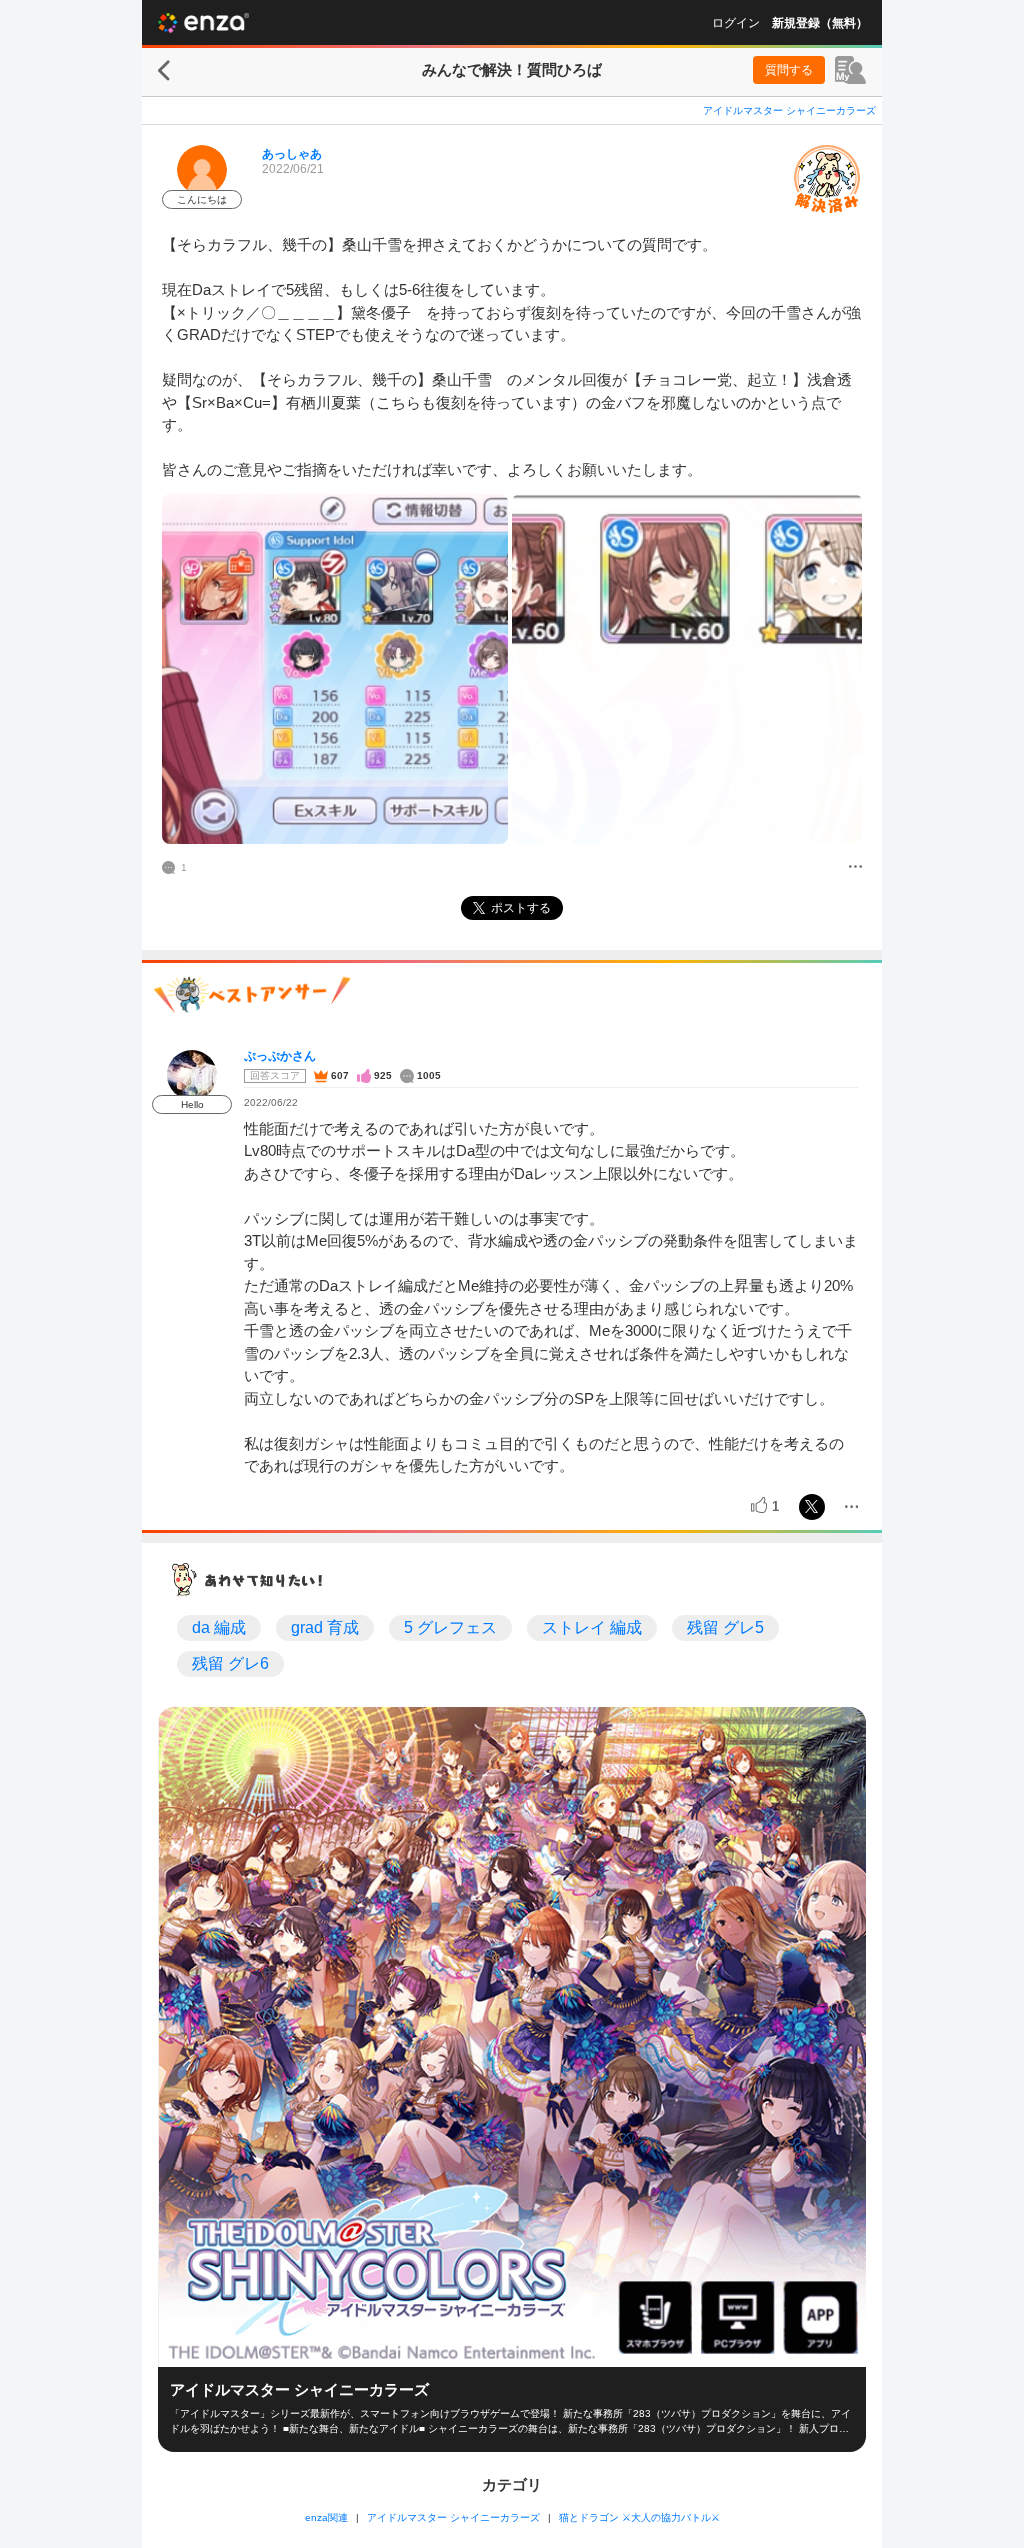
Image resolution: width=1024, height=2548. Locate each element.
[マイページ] (850, 70)
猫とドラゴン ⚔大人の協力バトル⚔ (639, 2517)
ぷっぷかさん (280, 1056)
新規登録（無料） (820, 23)
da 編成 (219, 1627)
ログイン (736, 23)
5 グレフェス (450, 1627)
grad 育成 (325, 1627)
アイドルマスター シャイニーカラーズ (789, 110)
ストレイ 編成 (592, 1627)
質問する (789, 70)
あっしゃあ (292, 154)
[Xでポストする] (812, 1507)
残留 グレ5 (725, 1627)
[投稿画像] (335, 669)
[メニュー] (855, 868)
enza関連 (326, 2517)
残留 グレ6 (230, 1663)
